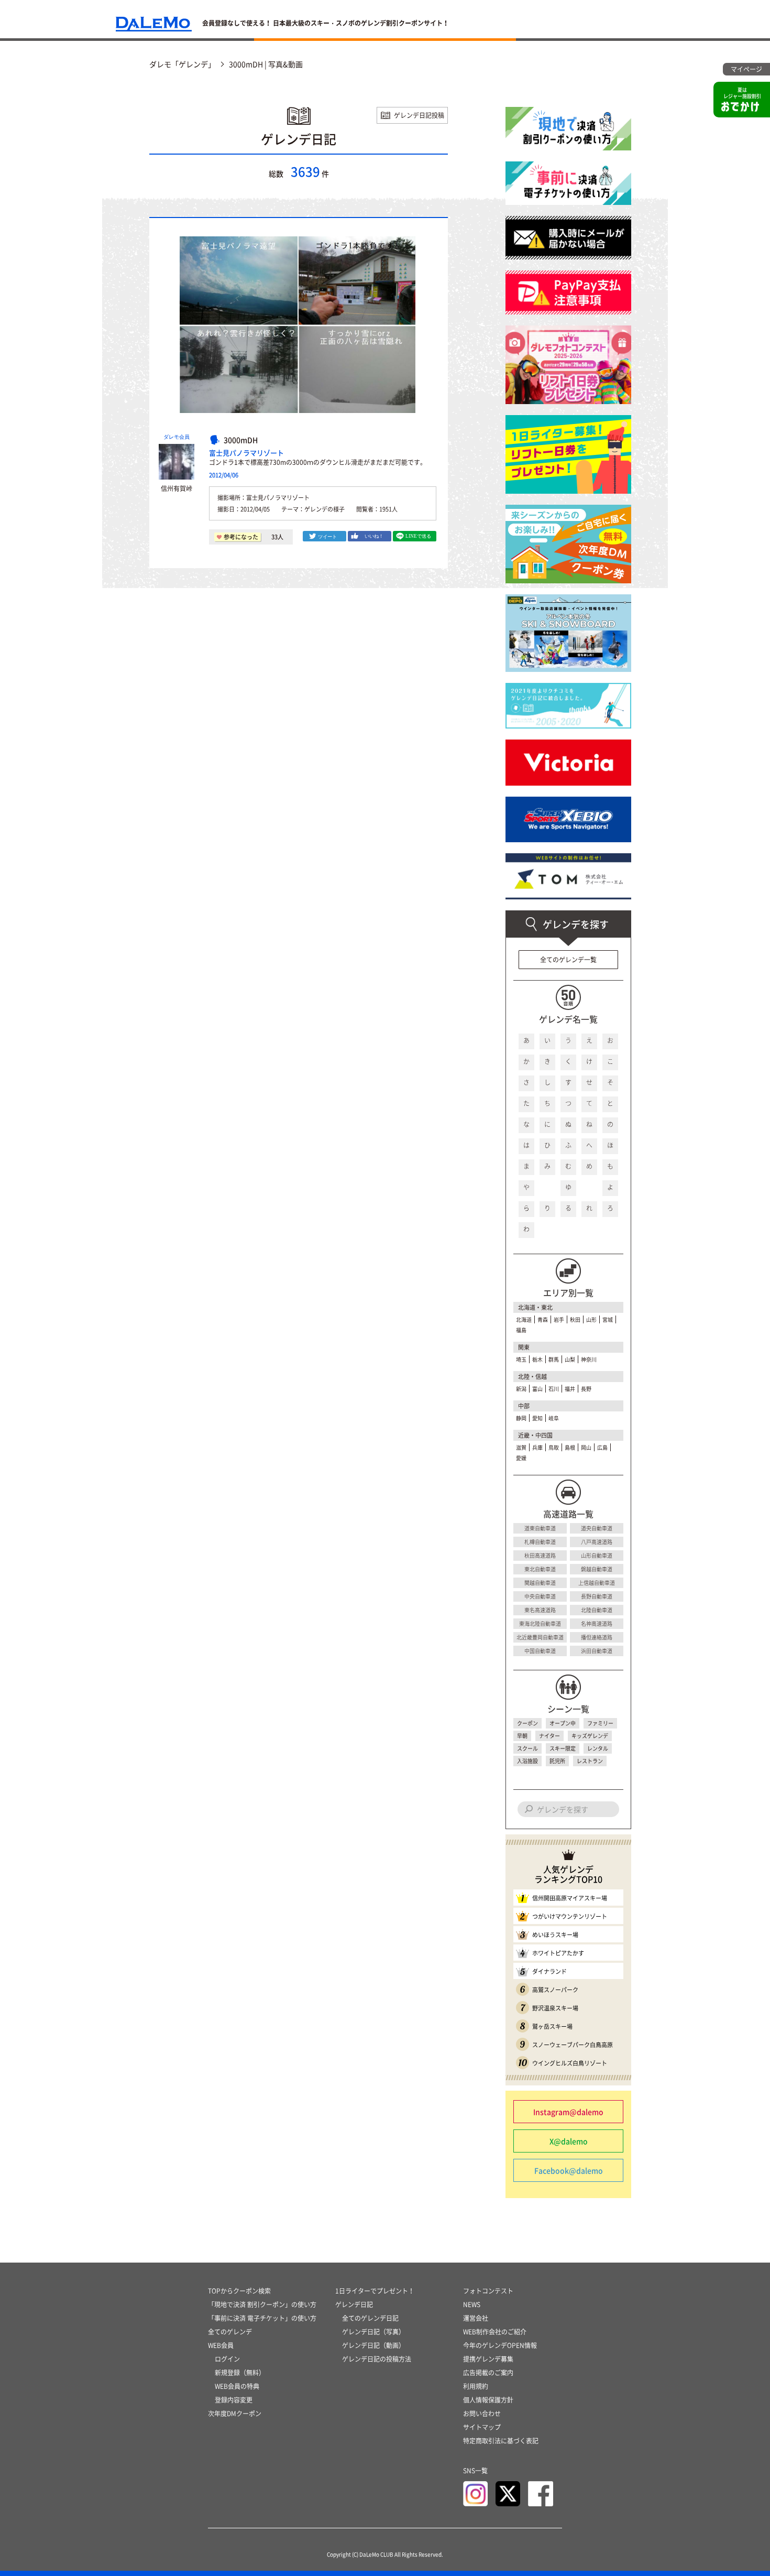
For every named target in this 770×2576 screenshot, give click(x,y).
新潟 (521, 1389)
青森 (543, 1319)
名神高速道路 (597, 1623)
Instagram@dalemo (568, 2112)
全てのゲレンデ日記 (370, 2318)
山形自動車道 (597, 1555)
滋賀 (521, 1447)
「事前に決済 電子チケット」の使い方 (262, 2318)
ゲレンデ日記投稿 (419, 115)
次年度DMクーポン (235, 2414)
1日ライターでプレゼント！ (375, 2291)
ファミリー (600, 1723)
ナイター (549, 1736)
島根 (570, 1447)
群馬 (554, 1359)
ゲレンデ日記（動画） (373, 2345)
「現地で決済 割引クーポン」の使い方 (262, 2305)
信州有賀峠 (177, 488)
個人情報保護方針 (488, 2400)
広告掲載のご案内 (488, 2373)
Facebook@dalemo (569, 2170)
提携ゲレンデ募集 (488, 2359)
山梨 (570, 1359)
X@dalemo (569, 2141)
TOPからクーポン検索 (239, 2291)
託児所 (557, 1761)
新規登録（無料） (240, 2373)
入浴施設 (527, 1761)
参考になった (241, 537)
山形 (591, 1319)
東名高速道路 (540, 1610)
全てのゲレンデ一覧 (568, 960)
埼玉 (521, 1359)
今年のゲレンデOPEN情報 (500, 2345)
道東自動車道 (540, 1528)
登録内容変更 (234, 2400)
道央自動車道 (597, 1528)
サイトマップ (482, 2427)
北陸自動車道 (597, 1610)
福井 (570, 1389)
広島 (602, 1447)
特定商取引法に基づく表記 (501, 2441)
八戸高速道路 (597, 1542)
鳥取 (554, 1447)
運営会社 (476, 2318)
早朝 (522, 1736)
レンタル (598, 1748)
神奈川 (589, 1359)
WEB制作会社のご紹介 (495, 2332)
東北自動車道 (540, 1569)
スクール (527, 1748)
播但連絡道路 (597, 1637)
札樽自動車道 (540, 1542)
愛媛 (521, 1458)
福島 (521, 1330)
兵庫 (537, 1447)
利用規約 (476, 2386)
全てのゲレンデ (230, 2332)
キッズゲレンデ (590, 1736)
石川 (554, 1389)
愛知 (537, 1418)
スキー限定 (563, 1748)
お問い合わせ (482, 2414)
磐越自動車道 (597, 1569)
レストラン (590, 1761)
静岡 (521, 1418)
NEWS (472, 2305)
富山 (537, 1389)
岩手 (559, 1319)
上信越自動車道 (597, 1583)
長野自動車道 (597, 1596)
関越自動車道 (540, 1583)
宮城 (608, 1319)
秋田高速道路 (540, 1555)
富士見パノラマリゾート (246, 453)
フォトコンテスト (488, 2291)
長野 (586, 1389)
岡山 (586, 1447)
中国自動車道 (540, 1651)
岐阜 (554, 1418)
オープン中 (563, 1723)
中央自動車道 (540, 1596)
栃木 (537, 1359)
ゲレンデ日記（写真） (373, 2332)
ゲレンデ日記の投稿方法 (377, 2359)
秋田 (575, 1319)
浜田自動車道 (597, 1651)
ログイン (227, 2359)
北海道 (524, 1319)
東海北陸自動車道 (540, 1623)
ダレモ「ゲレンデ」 (182, 64)
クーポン (527, 1723)
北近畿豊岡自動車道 (540, 1637)
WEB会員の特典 (237, 2386)
